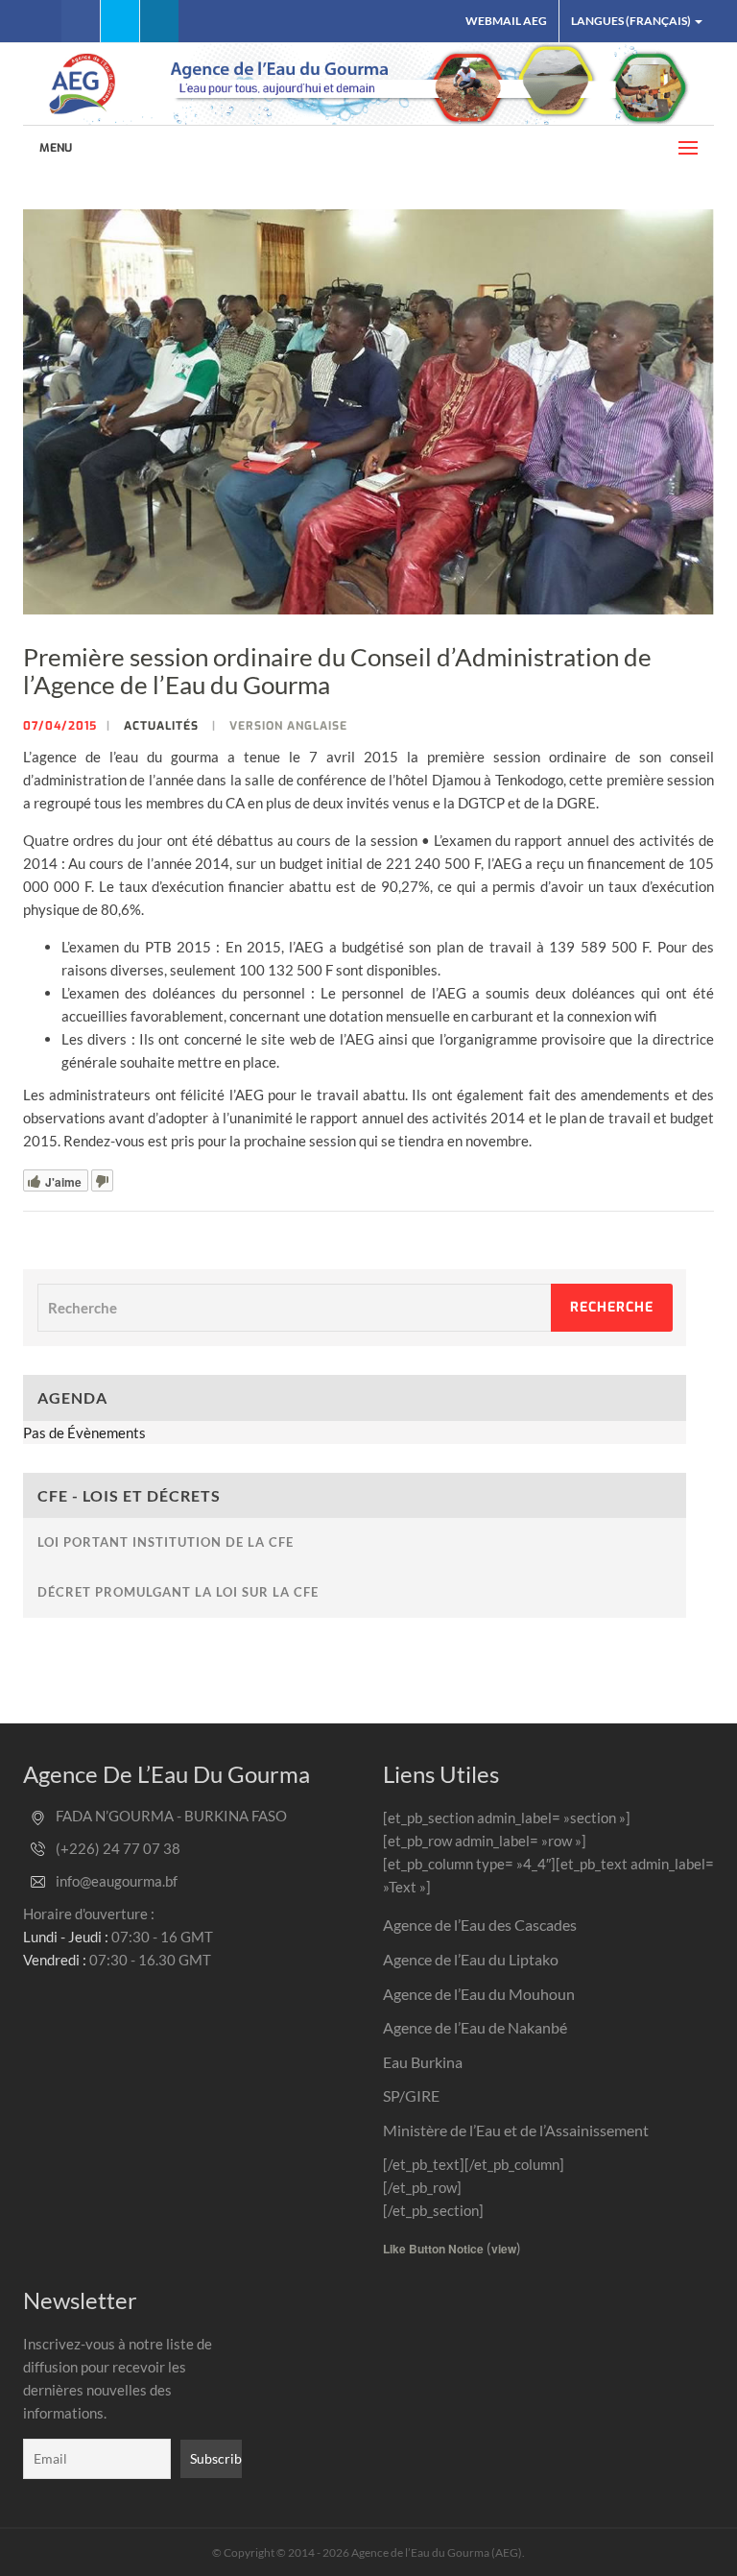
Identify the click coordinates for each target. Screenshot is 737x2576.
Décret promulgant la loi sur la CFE (178, 1592)
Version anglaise (288, 726)
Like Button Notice (433, 2249)
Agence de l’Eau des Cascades (480, 1925)
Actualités (161, 726)
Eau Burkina (423, 2062)
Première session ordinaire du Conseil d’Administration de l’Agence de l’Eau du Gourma (337, 671)
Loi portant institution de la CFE (166, 1542)
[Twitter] (120, 21)
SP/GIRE (411, 2095)
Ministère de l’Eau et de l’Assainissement (516, 2130)
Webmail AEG (506, 21)
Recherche (612, 1307)
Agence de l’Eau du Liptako (471, 1959)
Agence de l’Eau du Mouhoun (479, 1994)
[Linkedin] (159, 21)
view (504, 2249)
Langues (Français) (632, 21)
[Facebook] (81, 21)
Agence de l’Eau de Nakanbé (475, 2027)
